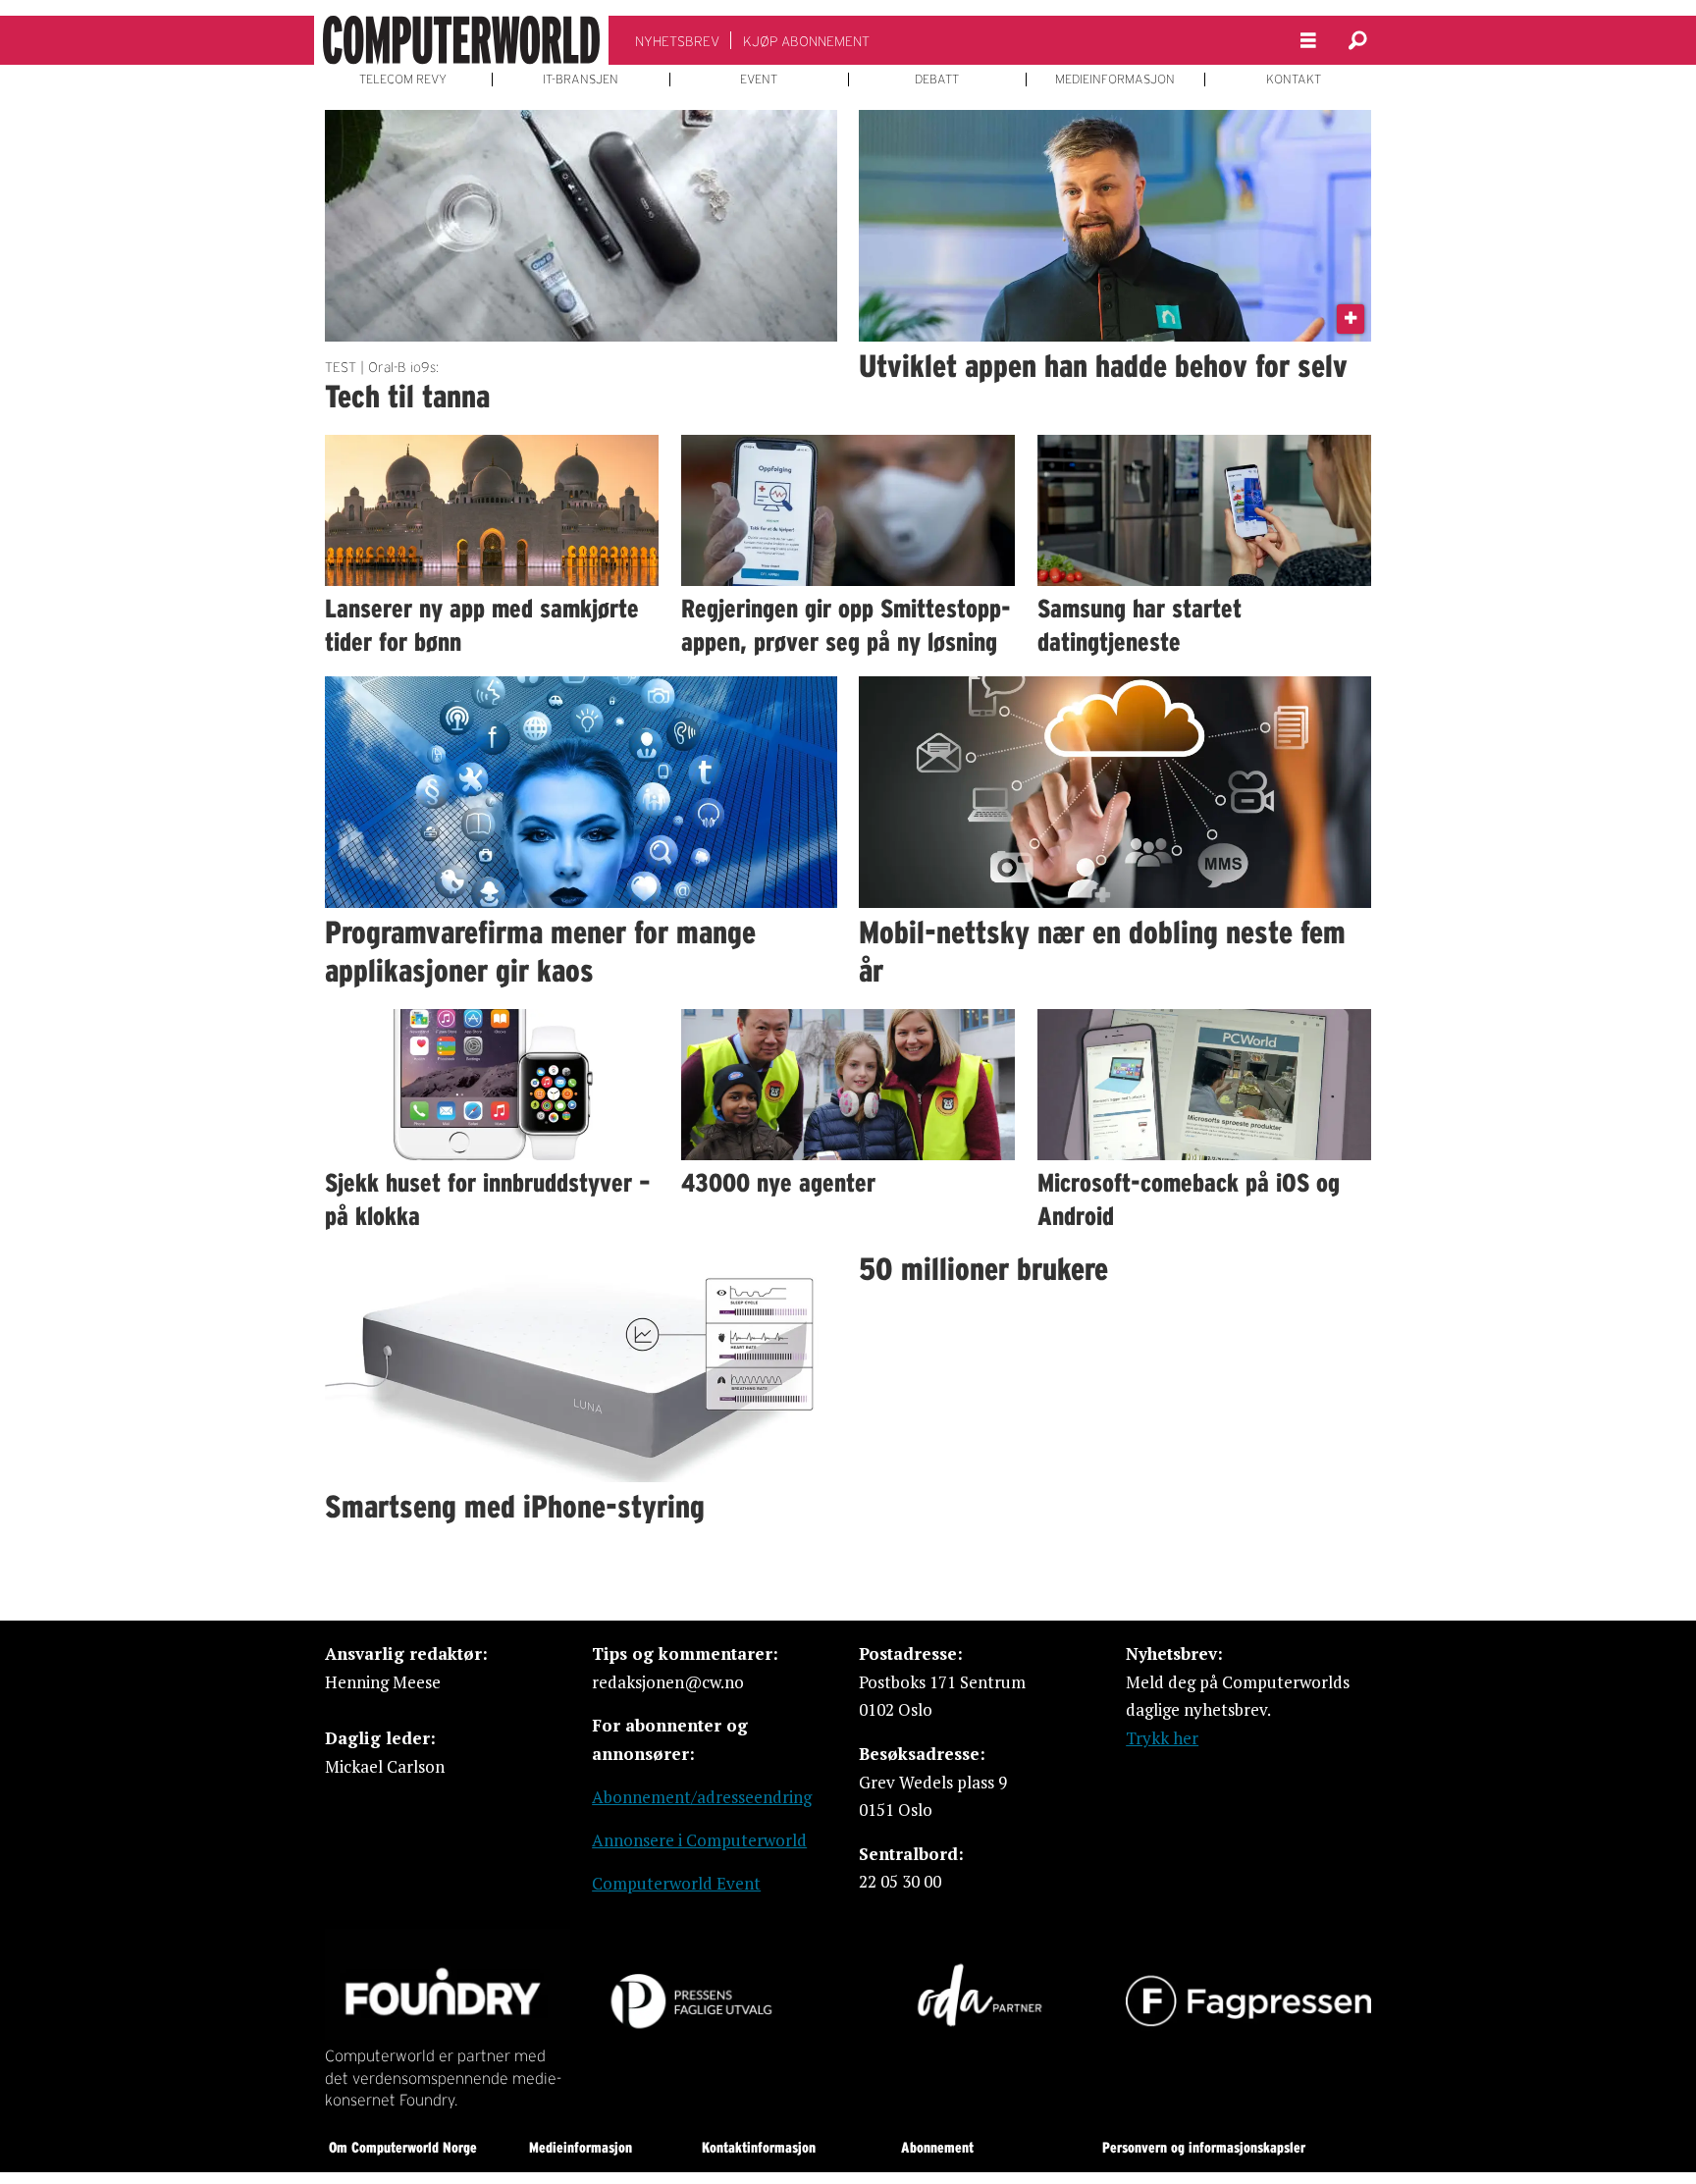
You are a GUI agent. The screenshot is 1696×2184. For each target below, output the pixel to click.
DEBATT (937, 80)
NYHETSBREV (677, 41)
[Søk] (1357, 40)
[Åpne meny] (1308, 41)
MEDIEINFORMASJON (1115, 80)
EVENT (759, 80)
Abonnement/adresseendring (702, 1797)
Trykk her (1162, 1738)
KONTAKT (1294, 80)
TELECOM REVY (403, 80)
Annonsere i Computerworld (699, 1840)
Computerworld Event (676, 1883)
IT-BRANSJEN (581, 80)
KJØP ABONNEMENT (806, 41)
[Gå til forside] (461, 40)
